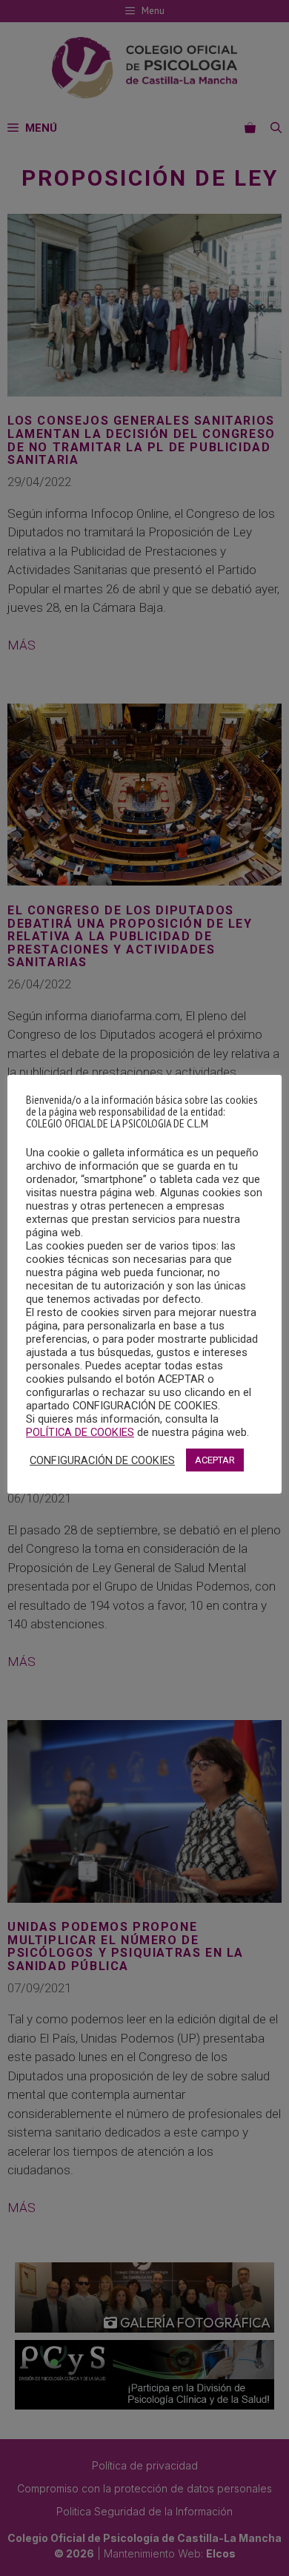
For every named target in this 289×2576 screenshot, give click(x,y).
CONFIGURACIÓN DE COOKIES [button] (102, 1460)
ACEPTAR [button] (215, 1460)
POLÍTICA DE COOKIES (80, 1432)
